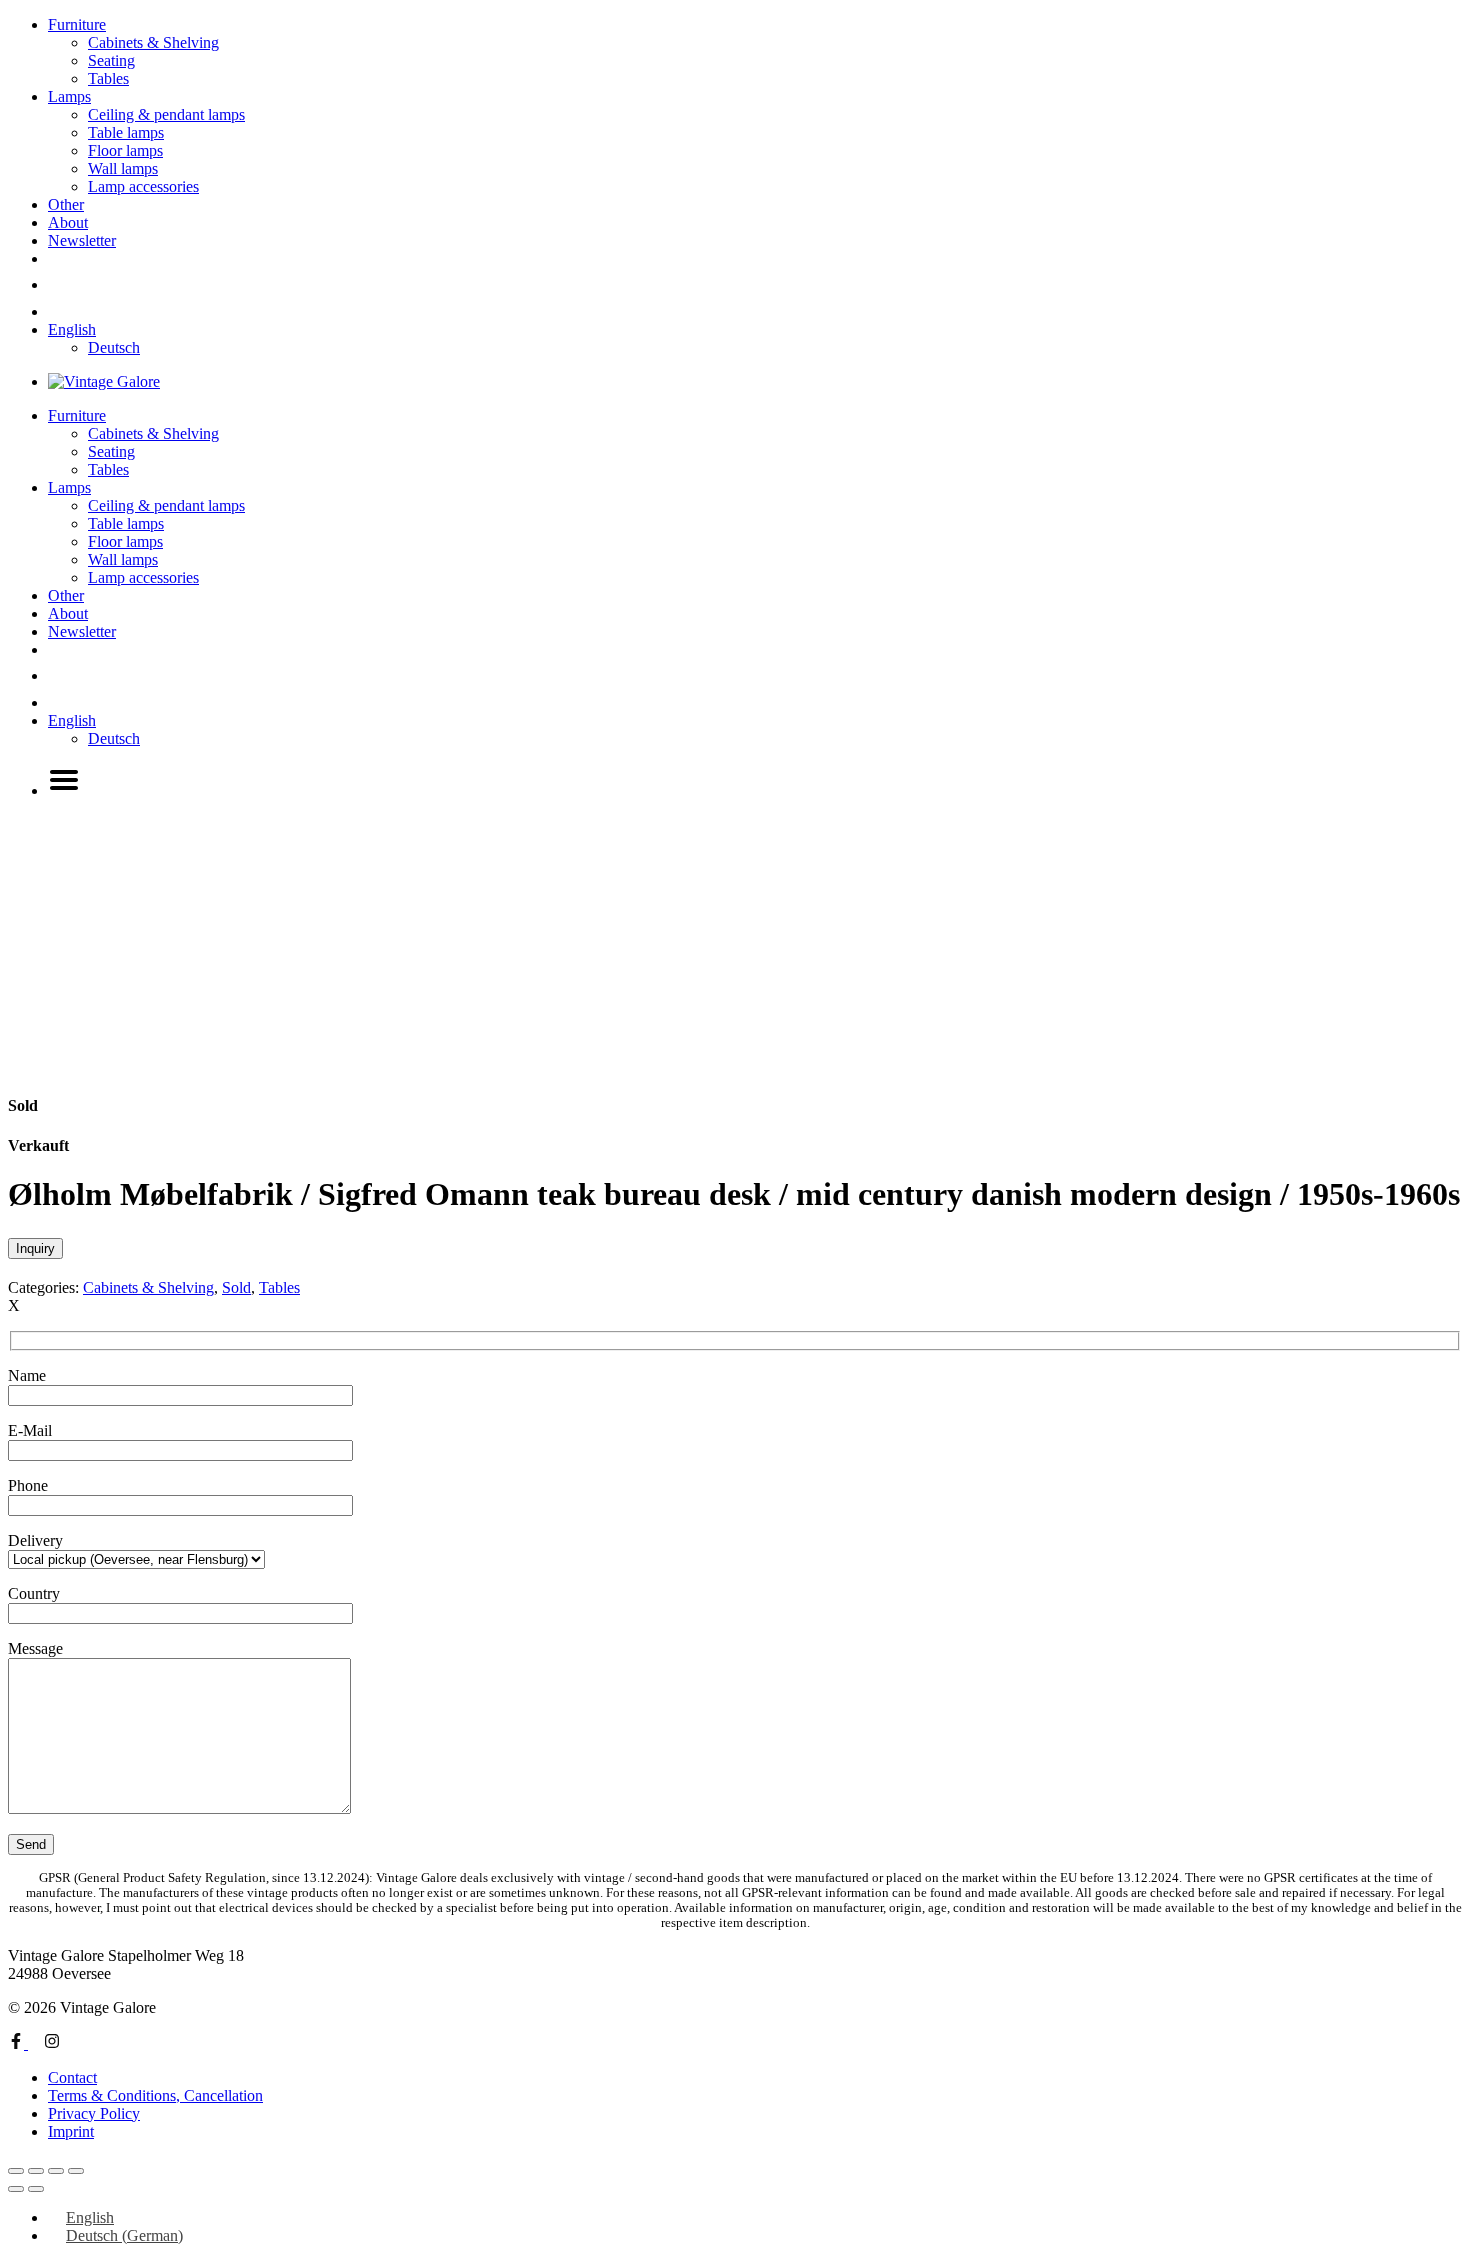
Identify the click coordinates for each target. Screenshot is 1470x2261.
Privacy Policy (94, 2113)
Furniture (77, 24)
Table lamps (126, 132)
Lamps (69, 96)
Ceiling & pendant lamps (166, 114)
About (68, 222)
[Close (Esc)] (76, 2171)
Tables (108, 78)
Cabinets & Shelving (153, 42)
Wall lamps (123, 168)
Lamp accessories (143, 186)
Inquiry (35, 1248)
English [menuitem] (90, 2217)
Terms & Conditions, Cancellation (155, 2095)
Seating (111, 60)
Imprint (71, 2131)
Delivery (35, 1540)
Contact (72, 2077)
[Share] (56, 2171)
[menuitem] (72, 329)
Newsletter (82, 240)
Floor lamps (125, 150)
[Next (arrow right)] (36, 2189)
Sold (236, 1287)
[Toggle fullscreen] (36, 2171)
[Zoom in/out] (16, 2171)
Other (66, 204)
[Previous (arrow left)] (16, 2189)
